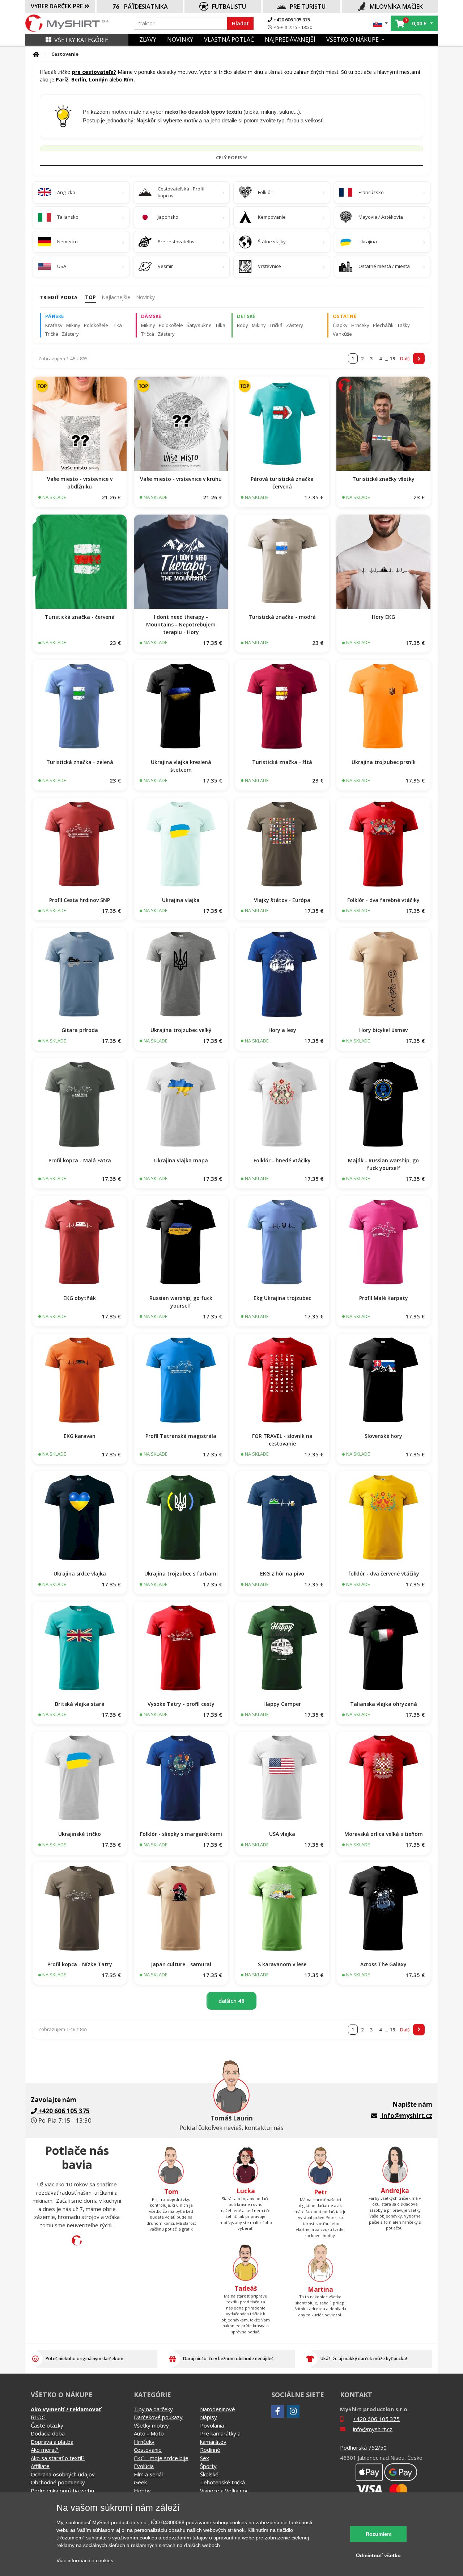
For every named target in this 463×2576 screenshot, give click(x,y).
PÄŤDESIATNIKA (146, 7)
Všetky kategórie (81, 40)
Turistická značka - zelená (80, 762)
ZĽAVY (148, 39)
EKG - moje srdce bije (161, 2458)
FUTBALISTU (229, 7)
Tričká (52, 334)
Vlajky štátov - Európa (282, 900)
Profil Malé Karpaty (384, 1298)
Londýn (98, 79)
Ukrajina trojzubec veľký (181, 1030)
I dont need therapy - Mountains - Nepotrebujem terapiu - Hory (181, 624)
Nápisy (209, 2417)
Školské (209, 2474)
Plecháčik (383, 325)
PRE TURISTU (308, 7)
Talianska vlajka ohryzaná (384, 1704)
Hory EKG (383, 617)
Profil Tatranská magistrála (181, 1436)
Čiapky (340, 325)
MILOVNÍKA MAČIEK (396, 7)
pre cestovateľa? (94, 72)
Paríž (62, 79)
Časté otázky (47, 2425)
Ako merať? (45, 2450)
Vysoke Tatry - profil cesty (181, 1704)
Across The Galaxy (383, 1964)
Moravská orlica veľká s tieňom (384, 1834)
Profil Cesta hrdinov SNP (80, 900)
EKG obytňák (80, 1298)
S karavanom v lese (282, 1964)
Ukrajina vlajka (181, 900)
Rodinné (210, 2450)
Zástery (70, 334)
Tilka (117, 325)
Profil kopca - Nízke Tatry (80, 1964)
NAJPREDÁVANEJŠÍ (290, 39)
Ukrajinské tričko (80, 1834)
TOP (90, 297)
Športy (208, 2466)
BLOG (38, 2417)
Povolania (212, 2425)
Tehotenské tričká (222, 2482)
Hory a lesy (282, 1030)
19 (392, 358)
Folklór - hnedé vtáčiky (282, 1160)
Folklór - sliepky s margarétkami (181, 1834)
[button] (381, 23)
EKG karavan (80, 1436)
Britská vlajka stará (80, 1704)
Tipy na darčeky (153, 2409)
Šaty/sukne (199, 325)
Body (243, 325)
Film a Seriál (148, 2474)
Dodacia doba (48, 2433)
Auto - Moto (149, 2433)
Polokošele (96, 325)
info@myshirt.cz (407, 2116)
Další (405, 358)
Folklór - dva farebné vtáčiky (383, 900)
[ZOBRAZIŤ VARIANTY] (80, 424)
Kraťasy (54, 325)
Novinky (145, 297)
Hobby (142, 2491)
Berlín (79, 79)
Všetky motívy (151, 2425)
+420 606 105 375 (291, 20)
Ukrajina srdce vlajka (80, 1574)
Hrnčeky (360, 325)
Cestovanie (148, 2450)
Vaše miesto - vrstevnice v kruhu (181, 479)
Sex (205, 2458)
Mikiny (73, 325)
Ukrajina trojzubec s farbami (181, 1574)
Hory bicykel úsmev (383, 1030)
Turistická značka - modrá (282, 617)
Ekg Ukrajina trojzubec (282, 1298)
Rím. (129, 79)
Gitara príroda (80, 1030)
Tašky (403, 325)
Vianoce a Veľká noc (224, 2491)
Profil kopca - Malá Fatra (80, 1160)
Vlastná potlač (229, 39)
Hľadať (240, 23)
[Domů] (36, 54)
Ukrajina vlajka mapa (181, 1160)
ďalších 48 (231, 2001)
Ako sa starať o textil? (58, 2458)
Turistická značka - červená (80, 617)
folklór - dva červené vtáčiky (384, 1574)
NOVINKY (180, 39)
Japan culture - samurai (181, 1964)
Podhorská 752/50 (363, 2447)
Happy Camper (282, 1704)
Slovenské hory (383, 1436)
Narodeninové (218, 2409)
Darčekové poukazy (158, 2417)
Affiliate (40, 2466)
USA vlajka (282, 1834)
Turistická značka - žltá (282, 762)
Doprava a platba (52, 2442)
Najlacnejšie (116, 297)
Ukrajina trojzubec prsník (384, 762)
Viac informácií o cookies (85, 2560)
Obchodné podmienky (58, 2482)
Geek (140, 2482)
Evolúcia (144, 2466)
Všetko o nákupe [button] (353, 39)
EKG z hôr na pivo (282, 1574)
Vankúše (342, 334)
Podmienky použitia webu (62, 2491)
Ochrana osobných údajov (63, 2474)
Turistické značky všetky (383, 479)
